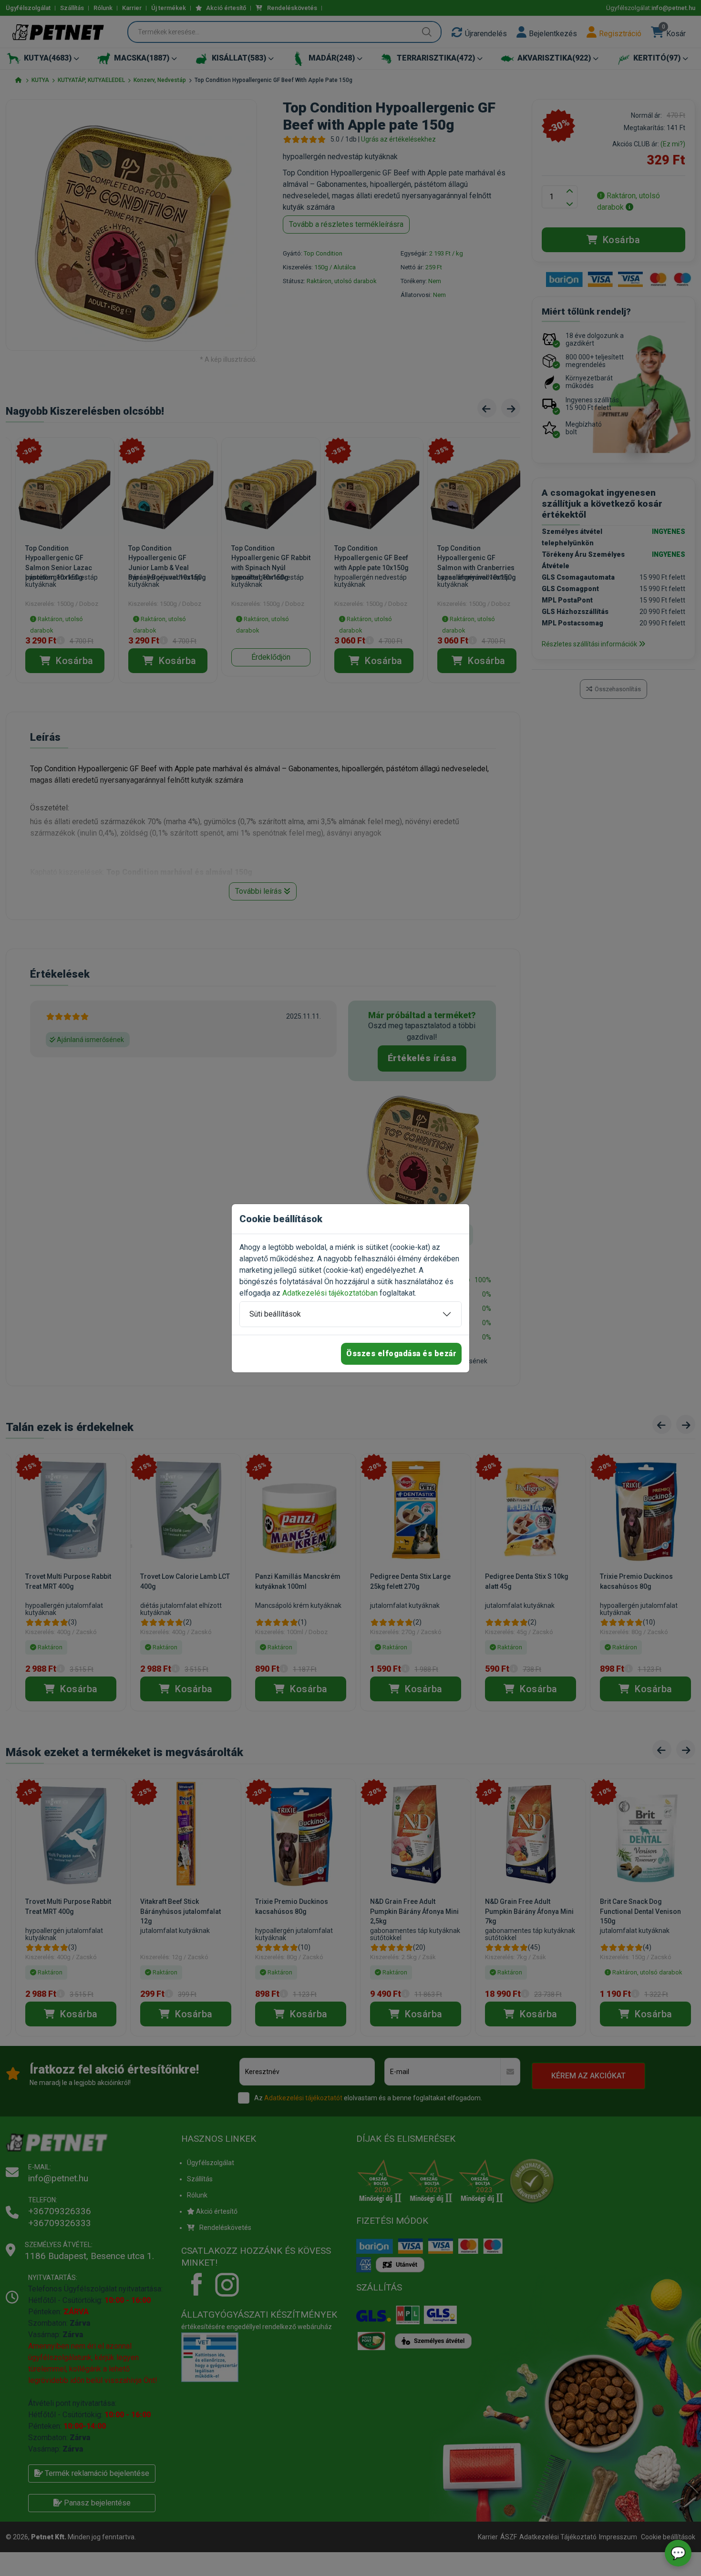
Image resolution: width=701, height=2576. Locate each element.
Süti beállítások (275, 1314)
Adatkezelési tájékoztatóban (330, 1293)
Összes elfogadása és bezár (401, 1354)
